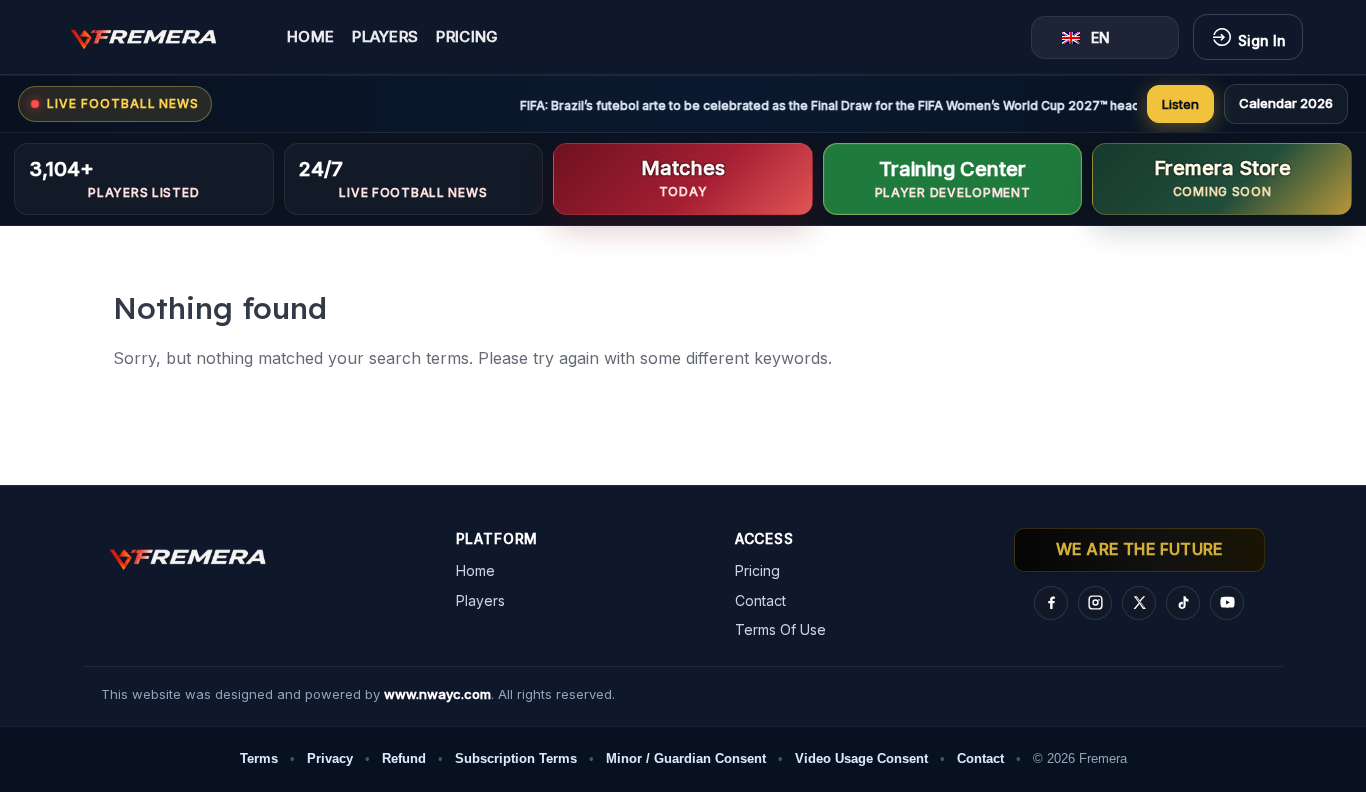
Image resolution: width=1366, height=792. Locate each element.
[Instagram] (1095, 603)
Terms (259, 758)
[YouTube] (1227, 603)
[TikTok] (1183, 603)
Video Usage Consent (861, 758)
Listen (1180, 104)
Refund (404, 758)
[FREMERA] (158, 37)
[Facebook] (1051, 603)
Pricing (467, 37)
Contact (760, 600)
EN (1100, 37)
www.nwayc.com (437, 694)
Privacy (330, 758)
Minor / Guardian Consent (686, 758)
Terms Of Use (780, 629)
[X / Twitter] (1139, 603)
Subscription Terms (516, 758)
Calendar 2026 (1286, 103)
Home (310, 37)
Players (385, 37)
